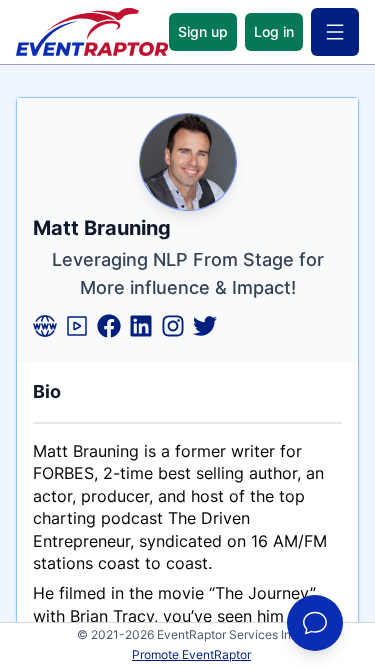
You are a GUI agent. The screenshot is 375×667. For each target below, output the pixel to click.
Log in (274, 31)
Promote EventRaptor (191, 654)
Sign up (203, 31)
